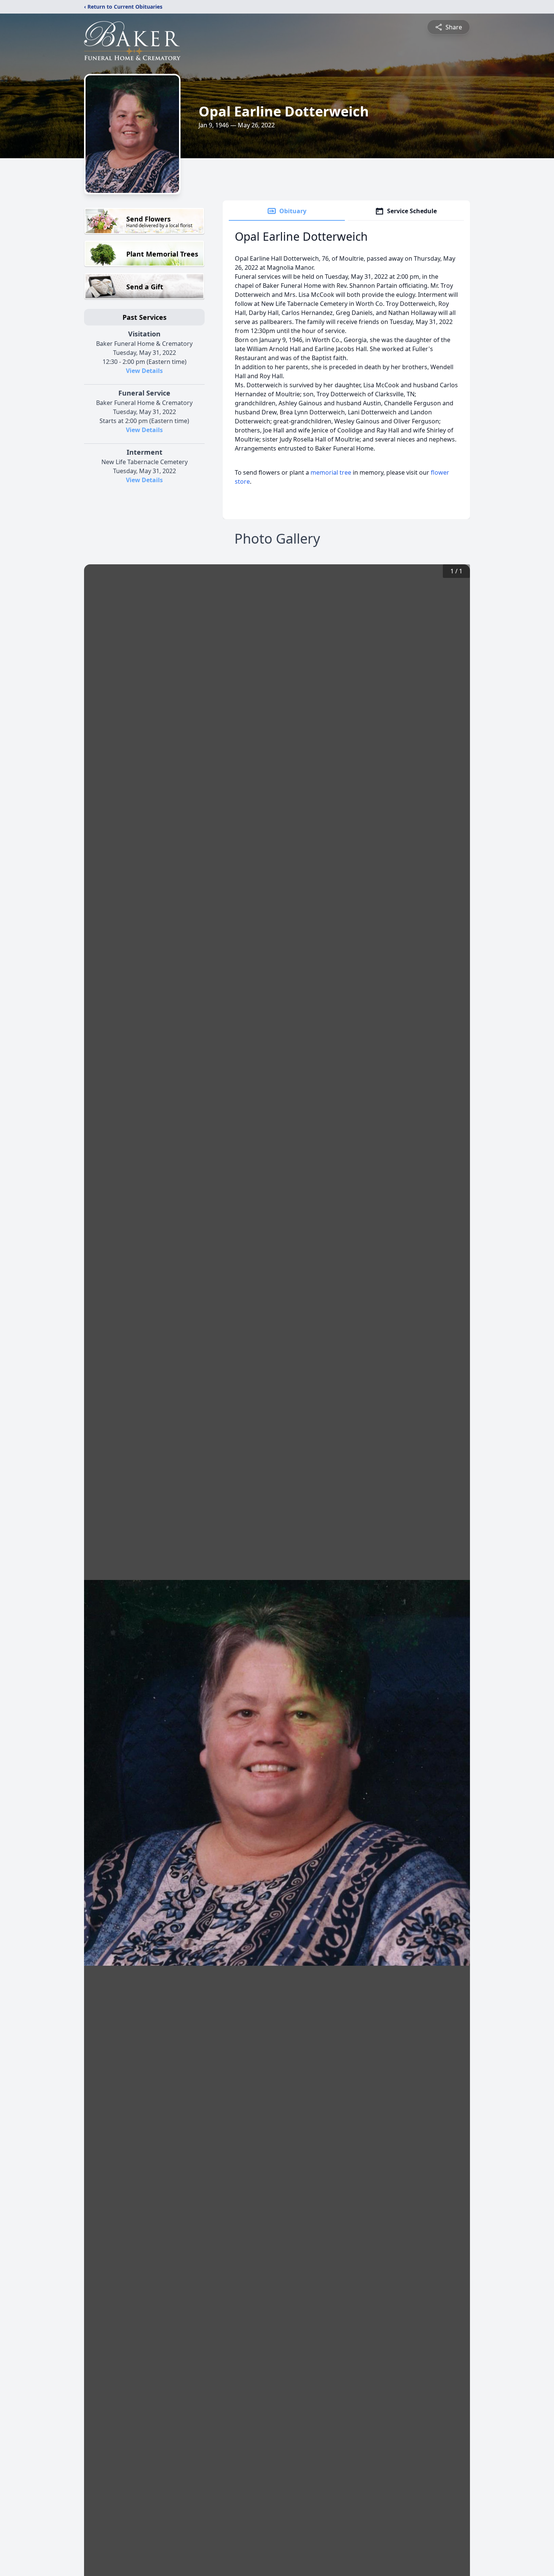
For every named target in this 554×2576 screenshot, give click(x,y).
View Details (144, 371)
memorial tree (331, 472)
